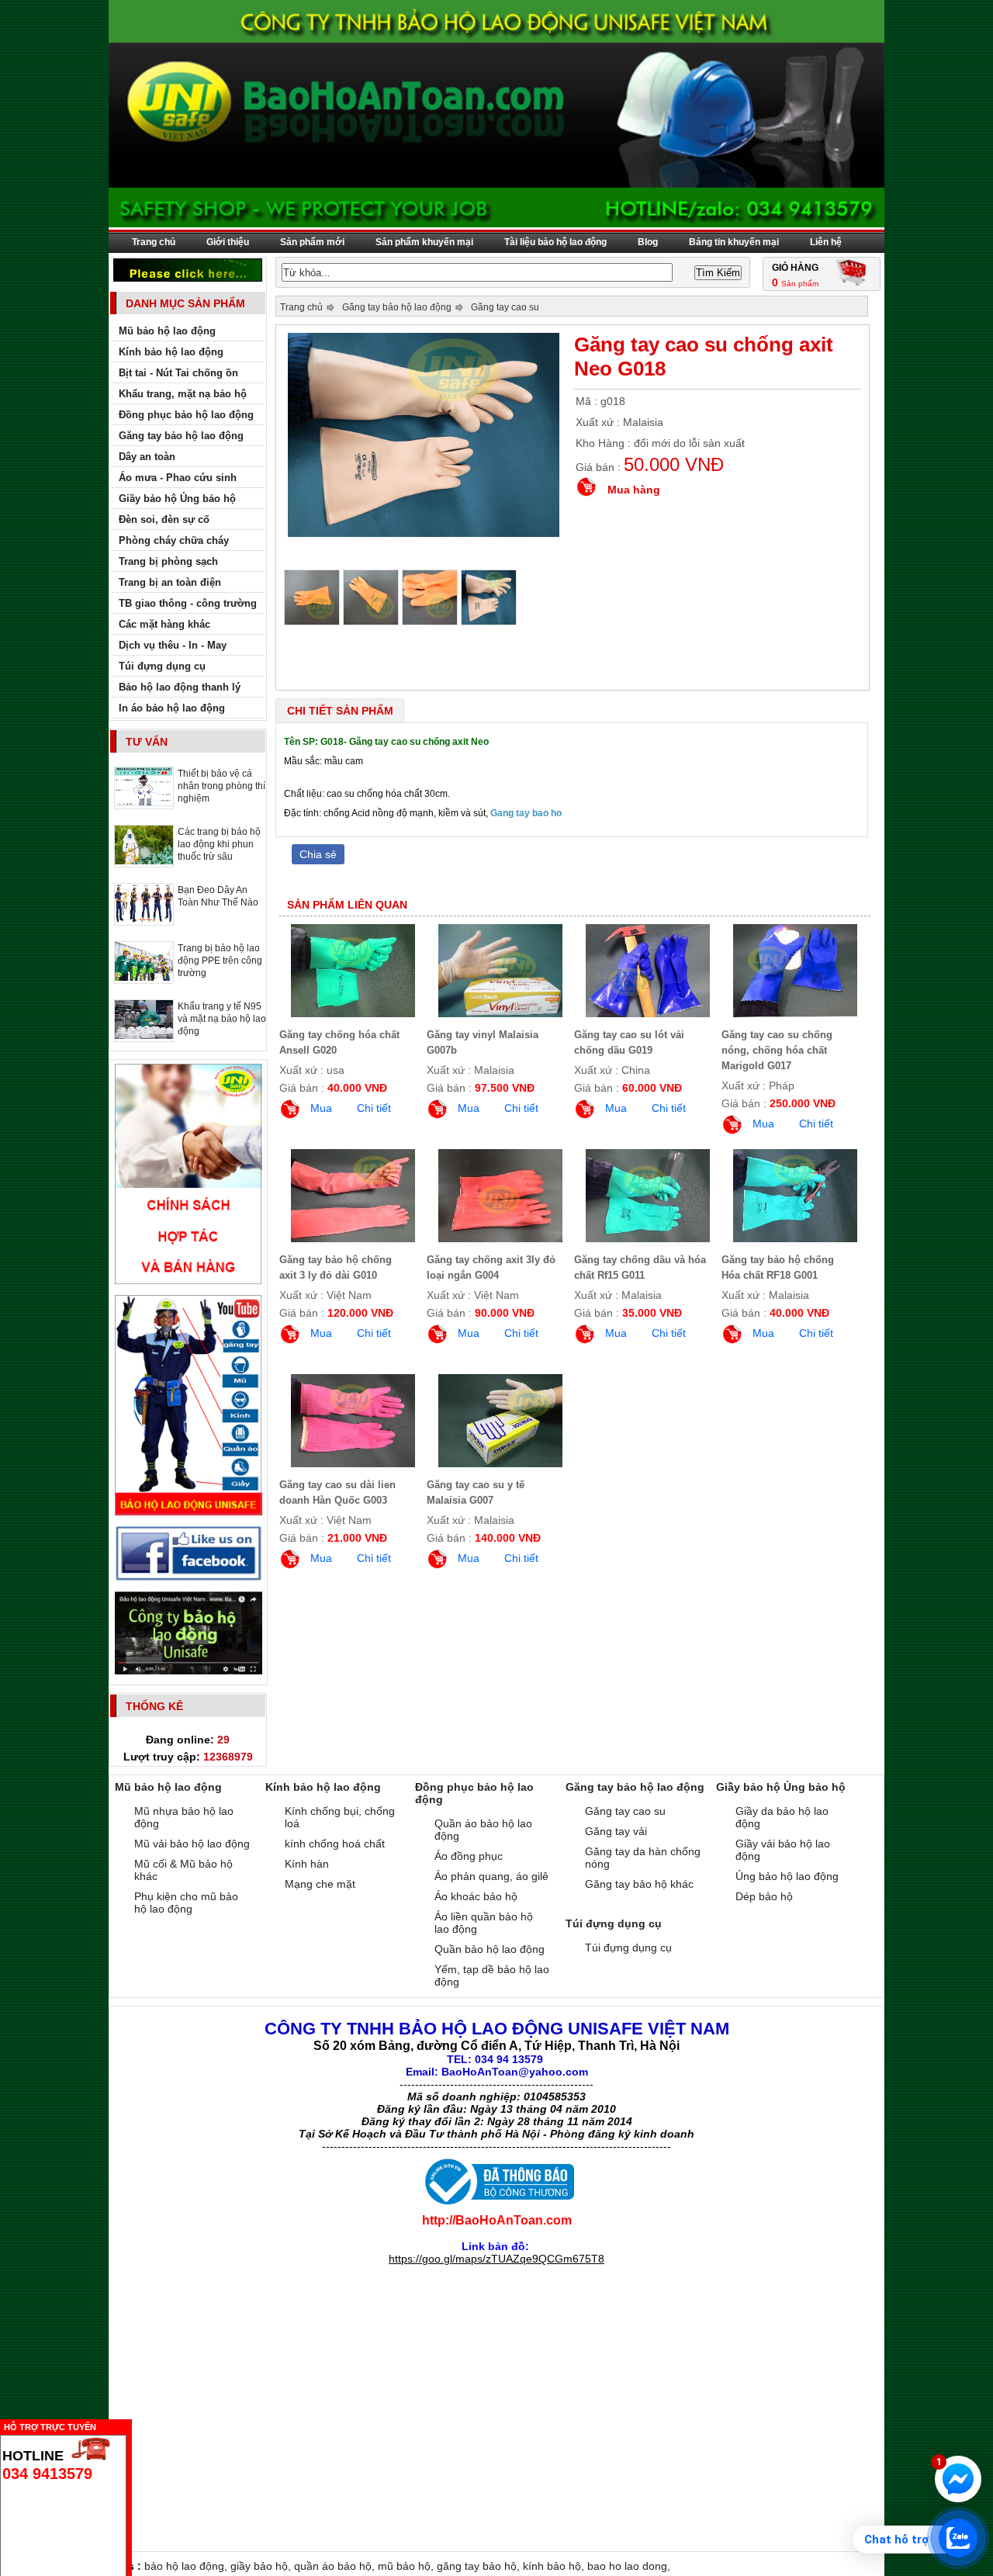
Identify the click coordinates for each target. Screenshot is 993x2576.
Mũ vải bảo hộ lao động (192, 1844)
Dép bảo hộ (764, 1896)
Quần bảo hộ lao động (490, 1949)
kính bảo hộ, (555, 2566)
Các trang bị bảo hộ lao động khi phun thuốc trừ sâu (219, 844)
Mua (321, 1108)
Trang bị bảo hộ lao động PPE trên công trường (220, 961)
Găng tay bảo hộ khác (639, 1884)
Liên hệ (826, 242)
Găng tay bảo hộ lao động (397, 307)
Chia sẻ (318, 854)
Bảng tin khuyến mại (734, 242)
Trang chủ (154, 242)
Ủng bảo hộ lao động (787, 1876)
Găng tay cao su (505, 307)
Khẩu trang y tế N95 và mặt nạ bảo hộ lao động (222, 1019)
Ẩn (136, 2425)
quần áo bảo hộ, (336, 2566)
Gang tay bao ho (526, 813)
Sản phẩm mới (312, 242)
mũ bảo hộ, (407, 2566)
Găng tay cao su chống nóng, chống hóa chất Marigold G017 (777, 1050)
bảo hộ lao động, (187, 2566)
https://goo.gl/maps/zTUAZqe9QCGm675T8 (496, 2259)
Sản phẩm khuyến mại (424, 242)
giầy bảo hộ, (262, 2566)
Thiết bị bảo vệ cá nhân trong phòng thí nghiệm (221, 786)
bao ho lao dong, (629, 2566)
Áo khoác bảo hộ (476, 1896)
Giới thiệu (228, 242)
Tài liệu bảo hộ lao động (555, 242)
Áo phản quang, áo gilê (491, 1876)
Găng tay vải (616, 1831)
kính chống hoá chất (335, 1844)
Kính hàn (307, 1864)
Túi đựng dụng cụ (628, 1948)
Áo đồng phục (469, 1856)
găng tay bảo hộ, (480, 2566)
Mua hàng (634, 490)
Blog (648, 242)
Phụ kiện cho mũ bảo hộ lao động (186, 1903)
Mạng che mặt (320, 1884)
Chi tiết (374, 1108)
